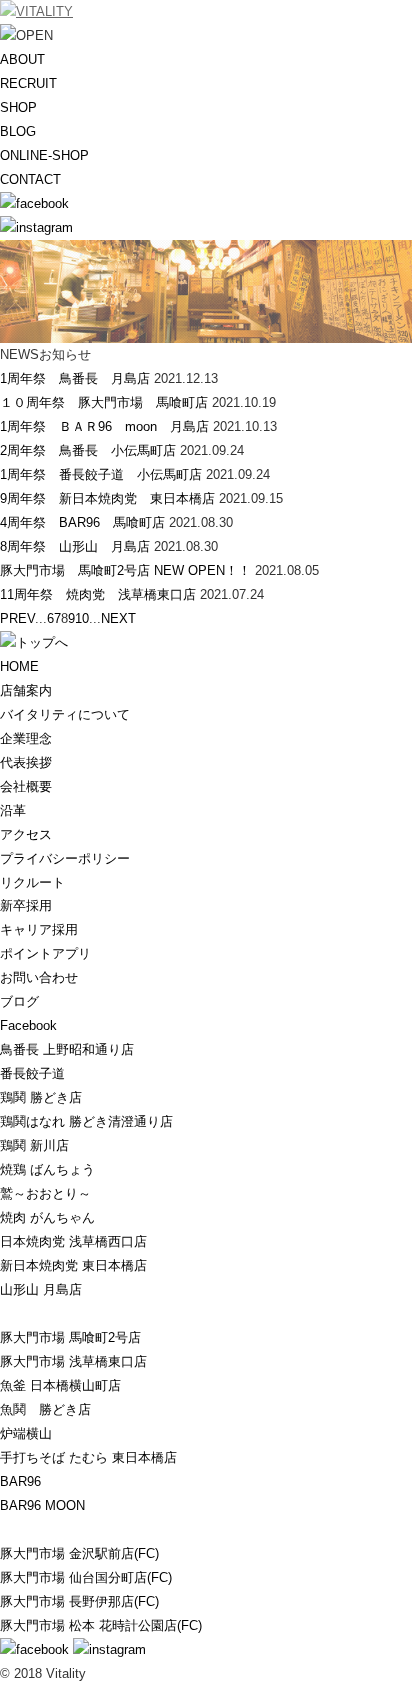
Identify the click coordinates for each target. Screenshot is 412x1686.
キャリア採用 (39, 929)
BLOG (18, 131)
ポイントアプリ (45, 953)
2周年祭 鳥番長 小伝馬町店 (88, 450)
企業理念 (26, 738)
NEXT (118, 618)
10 (82, 618)
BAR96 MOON (42, 1505)
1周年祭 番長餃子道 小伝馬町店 (101, 474)
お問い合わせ (39, 977)
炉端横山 (26, 1433)
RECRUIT (28, 83)
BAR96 (20, 1481)
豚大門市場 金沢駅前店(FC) (79, 1553)
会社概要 (26, 786)
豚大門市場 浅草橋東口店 (73, 1361)
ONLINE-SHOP (44, 155)
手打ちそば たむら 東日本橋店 (88, 1457)
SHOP (18, 107)
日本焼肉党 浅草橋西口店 (73, 1241)
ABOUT (22, 59)
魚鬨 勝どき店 (45, 1409)
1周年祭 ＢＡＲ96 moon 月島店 (104, 426)
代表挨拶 (26, 762)
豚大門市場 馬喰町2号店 (70, 1337)
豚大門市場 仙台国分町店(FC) (86, 1577)
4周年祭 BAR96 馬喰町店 (82, 522)
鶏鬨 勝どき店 (41, 1097)
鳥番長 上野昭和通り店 (67, 1049)
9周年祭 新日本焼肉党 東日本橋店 (107, 498)
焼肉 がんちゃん (47, 1217)
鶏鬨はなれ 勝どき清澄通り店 (86, 1121)
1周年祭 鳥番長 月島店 (75, 378)
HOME (19, 666)
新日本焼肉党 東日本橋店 (73, 1265)
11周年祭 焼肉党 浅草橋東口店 (98, 594)
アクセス (26, 834)
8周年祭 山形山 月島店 (75, 546)
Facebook (28, 1025)
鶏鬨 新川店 (34, 1145)
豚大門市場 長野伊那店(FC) (79, 1601)
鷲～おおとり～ (45, 1193)
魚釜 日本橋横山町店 (60, 1385)
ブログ (19, 1001)
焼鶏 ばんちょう (47, 1169)
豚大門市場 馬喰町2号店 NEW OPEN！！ (125, 570)
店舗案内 (26, 690)
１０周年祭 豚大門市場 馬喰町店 (104, 402)
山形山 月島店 (41, 1289)
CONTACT (30, 179)
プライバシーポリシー (65, 858)
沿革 (13, 810)
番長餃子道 (32, 1073)
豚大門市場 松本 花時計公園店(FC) (101, 1625)
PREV (17, 618)
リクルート (32, 882)
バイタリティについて (65, 714)
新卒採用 (26, 905)
